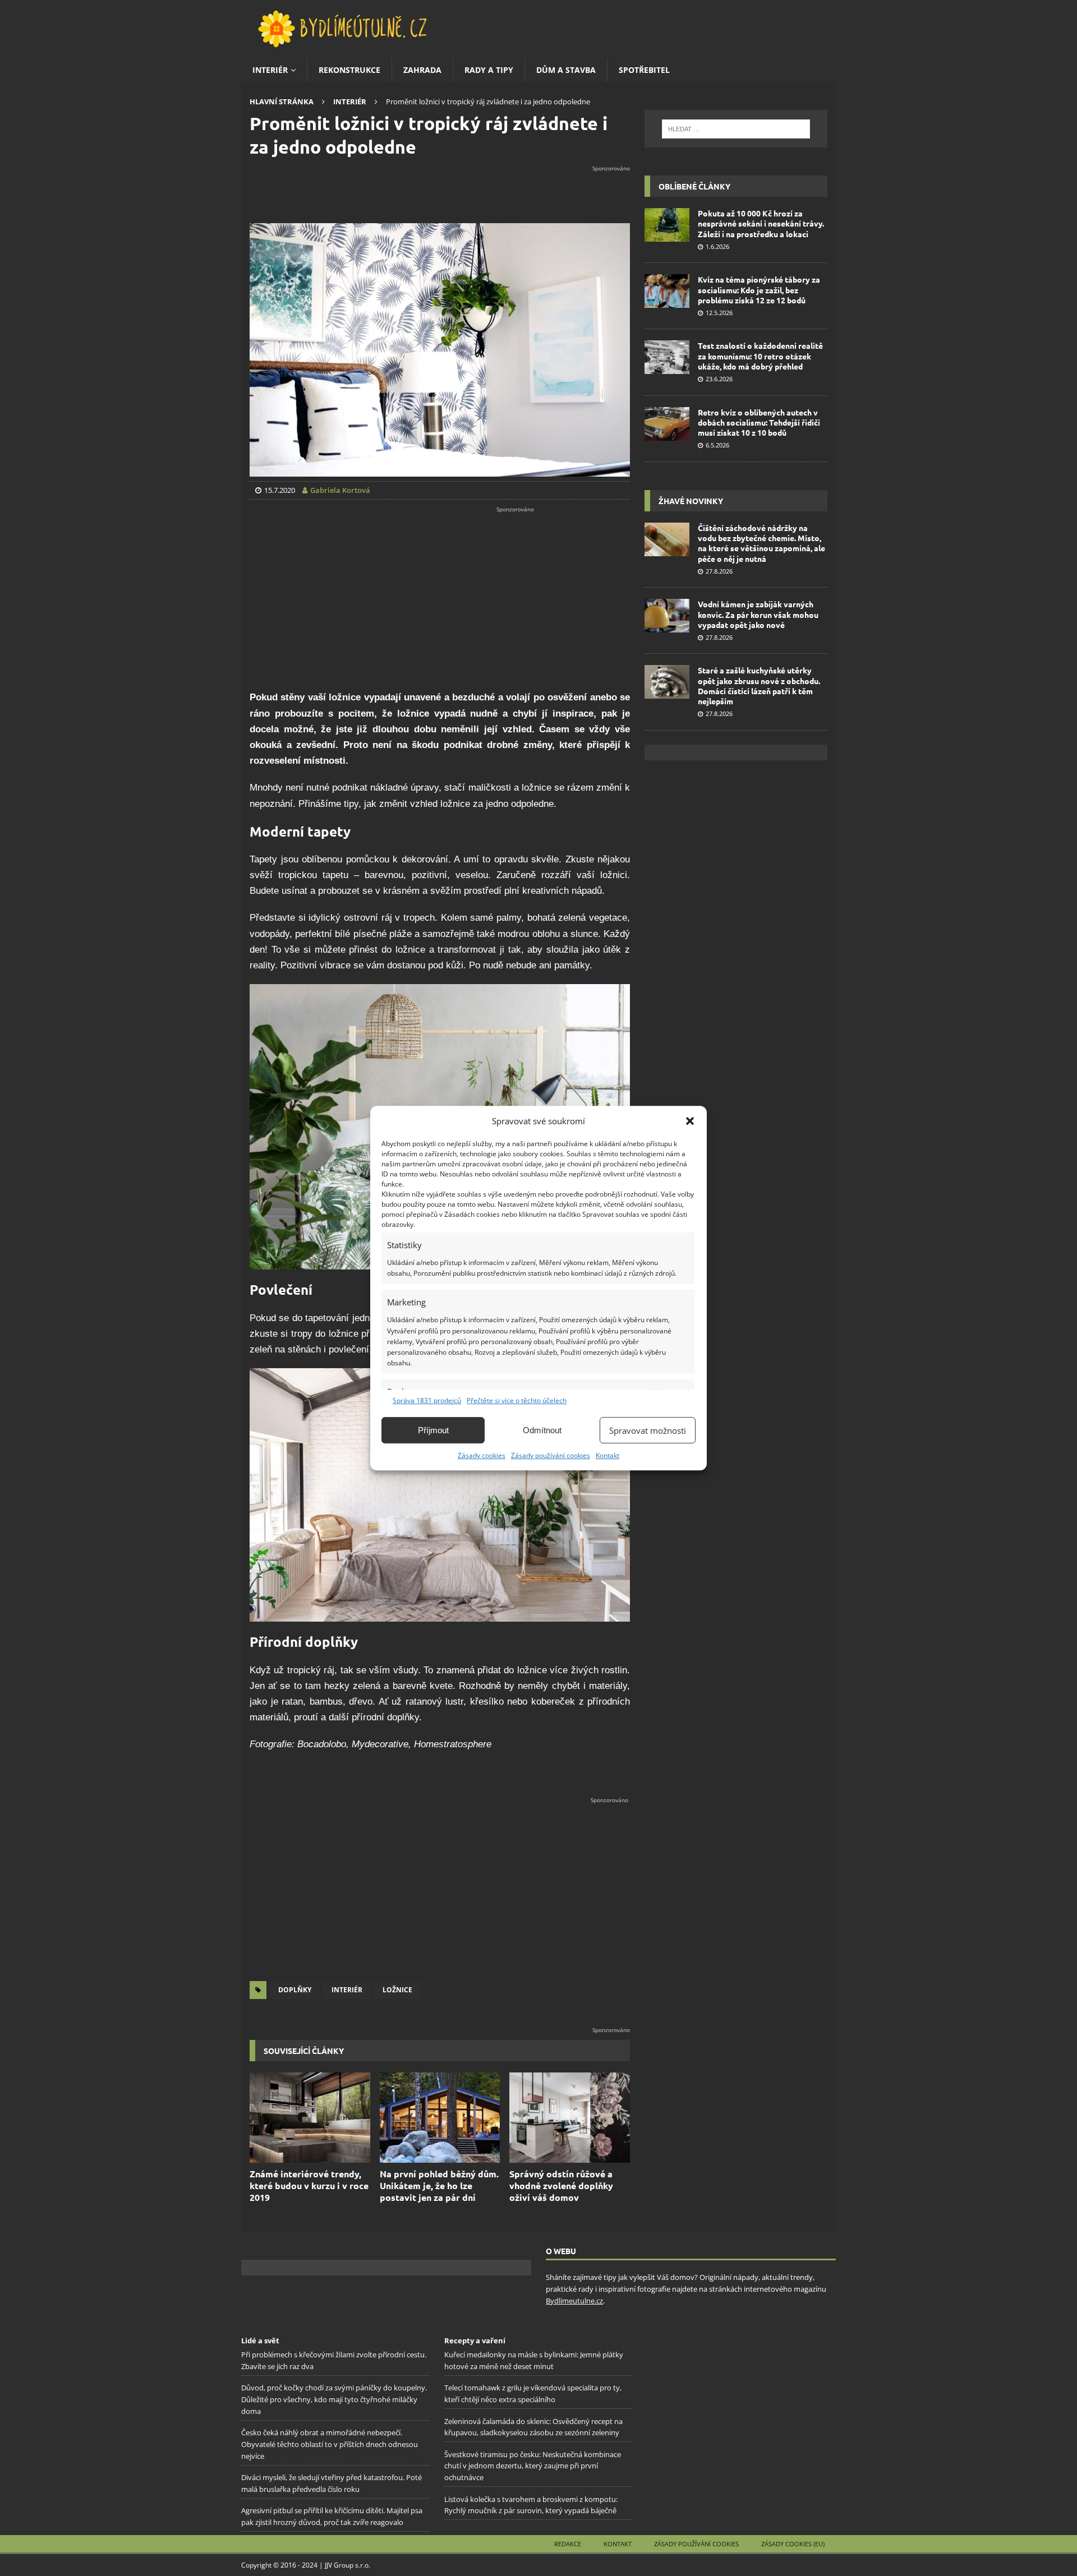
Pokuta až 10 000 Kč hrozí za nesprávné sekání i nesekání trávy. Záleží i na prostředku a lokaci (761, 223)
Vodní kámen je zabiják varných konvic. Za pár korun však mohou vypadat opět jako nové (758, 614)
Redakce (568, 2544)
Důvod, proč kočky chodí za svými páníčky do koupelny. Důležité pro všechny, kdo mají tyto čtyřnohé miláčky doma (334, 2399)
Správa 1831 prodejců (427, 1400)
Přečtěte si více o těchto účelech (517, 1400)
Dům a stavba (566, 70)
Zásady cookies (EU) (793, 2544)
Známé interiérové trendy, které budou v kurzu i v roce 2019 (309, 2185)
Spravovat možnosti (648, 1430)
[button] (690, 1121)
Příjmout (433, 1430)
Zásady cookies (482, 1455)
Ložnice (397, 1990)
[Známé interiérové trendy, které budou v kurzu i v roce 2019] (310, 2118)
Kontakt (607, 1455)
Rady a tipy (489, 70)
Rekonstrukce (349, 70)
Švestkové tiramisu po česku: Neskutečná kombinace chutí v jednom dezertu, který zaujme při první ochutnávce (533, 2466)
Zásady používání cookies (551, 1455)
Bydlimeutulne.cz (574, 2301)
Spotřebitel (644, 70)
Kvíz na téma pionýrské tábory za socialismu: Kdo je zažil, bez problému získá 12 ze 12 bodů (759, 289)
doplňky (295, 1990)
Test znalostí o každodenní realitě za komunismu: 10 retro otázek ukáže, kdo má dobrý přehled (760, 356)
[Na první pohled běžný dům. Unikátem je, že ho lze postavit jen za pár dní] (440, 2118)
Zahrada (422, 70)
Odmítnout (542, 1430)
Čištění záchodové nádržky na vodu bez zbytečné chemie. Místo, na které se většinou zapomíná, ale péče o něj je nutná (761, 543)
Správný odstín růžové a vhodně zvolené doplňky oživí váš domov (561, 2185)
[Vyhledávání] (736, 129)
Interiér (270, 70)
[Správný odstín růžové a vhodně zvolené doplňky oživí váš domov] (570, 2118)
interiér (347, 1990)
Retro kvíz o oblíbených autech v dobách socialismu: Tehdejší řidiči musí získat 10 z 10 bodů (759, 422)
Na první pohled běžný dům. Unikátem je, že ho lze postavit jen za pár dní (439, 2185)
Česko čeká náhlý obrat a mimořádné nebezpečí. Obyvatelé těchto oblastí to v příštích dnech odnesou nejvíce (330, 2444)
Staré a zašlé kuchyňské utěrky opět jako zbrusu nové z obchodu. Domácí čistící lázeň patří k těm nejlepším (759, 685)
